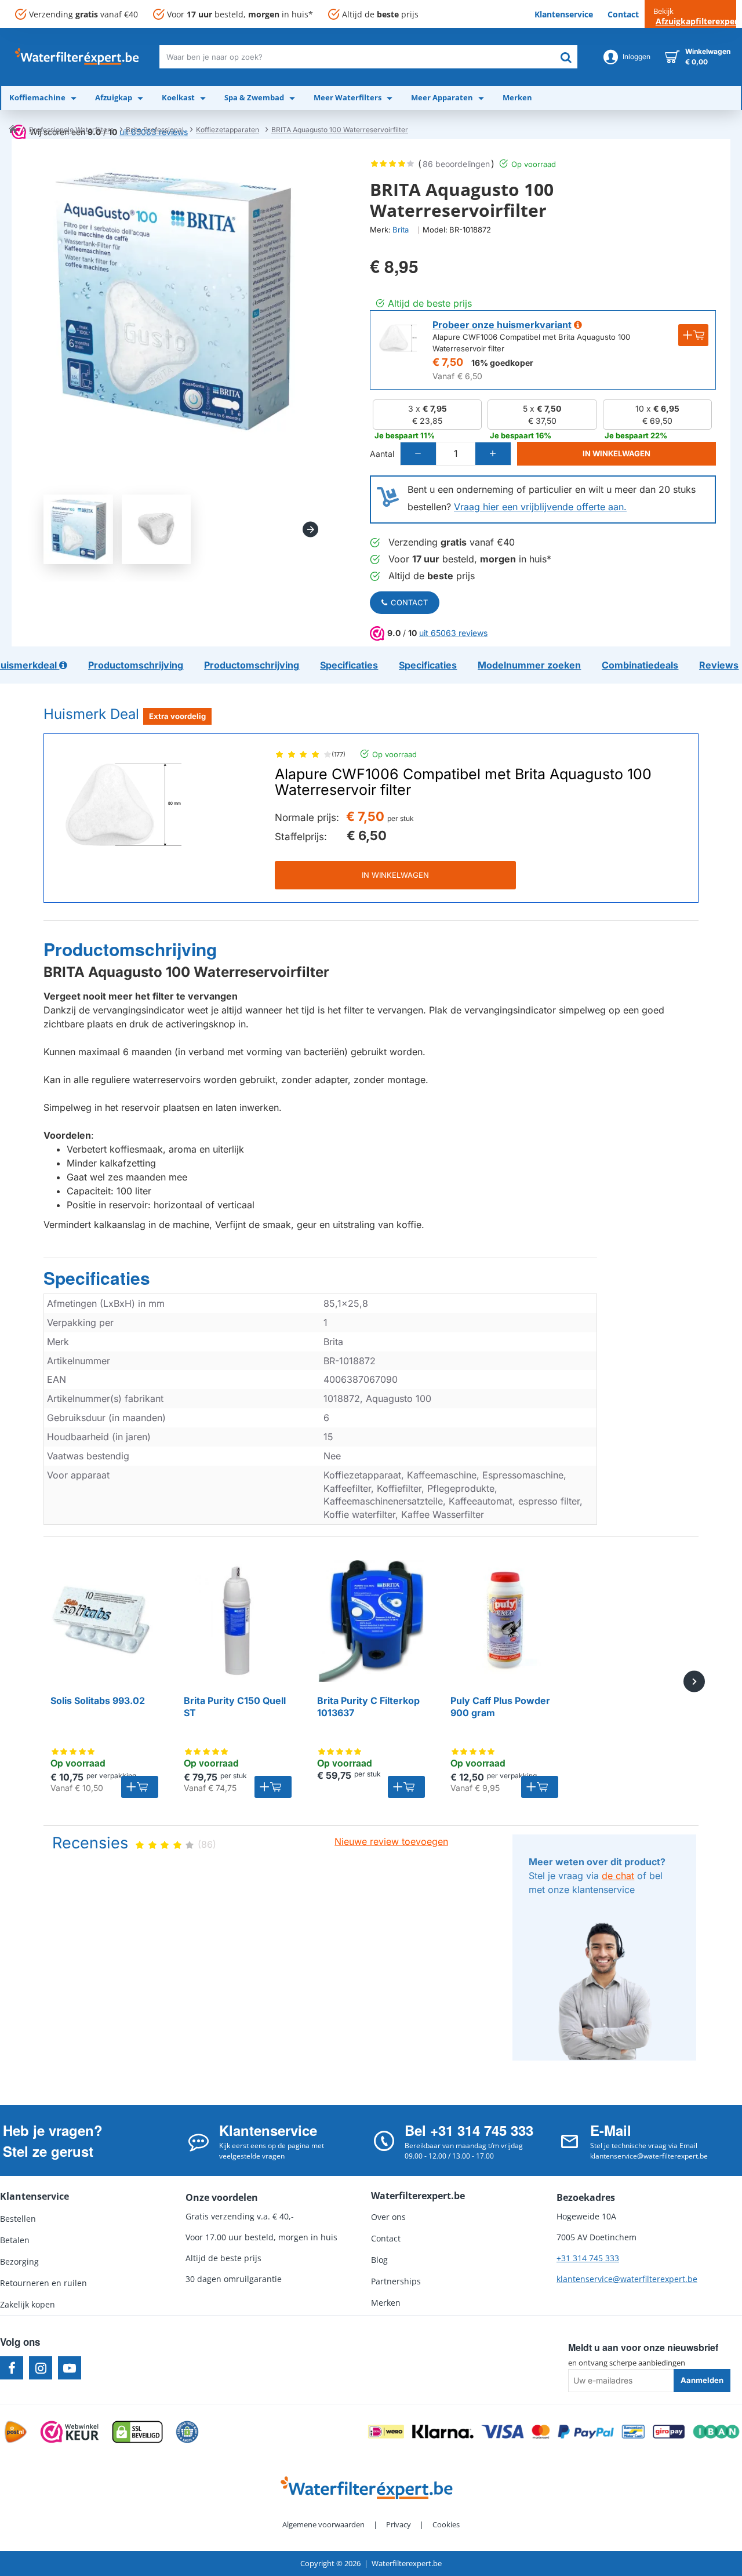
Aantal (382, 454)
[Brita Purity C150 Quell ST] (238, 1621)
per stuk (401, 818)
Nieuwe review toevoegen (391, 1841)
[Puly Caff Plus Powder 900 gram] (504, 1621)
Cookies (446, 2524)
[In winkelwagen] (140, 1787)
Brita (401, 230)
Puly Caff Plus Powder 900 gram (500, 1707)
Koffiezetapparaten (228, 130)
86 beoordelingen (456, 164)
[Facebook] (12, 2368)
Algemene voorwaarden (323, 2524)
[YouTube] (70, 2368)
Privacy (399, 2524)
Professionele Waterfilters (71, 130)
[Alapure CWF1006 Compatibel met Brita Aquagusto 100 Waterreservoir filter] (123, 805)
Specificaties (97, 1278)
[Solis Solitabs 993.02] (104, 1621)
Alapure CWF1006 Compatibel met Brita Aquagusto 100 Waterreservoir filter (463, 782)
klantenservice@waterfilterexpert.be (627, 2279)
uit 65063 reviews (453, 633)
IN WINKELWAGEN (395, 875)
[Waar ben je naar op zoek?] (566, 57)
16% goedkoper (502, 363)
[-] (419, 454)
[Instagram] (41, 2368)
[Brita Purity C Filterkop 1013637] (371, 1621)
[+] (493, 454)
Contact (409, 602)
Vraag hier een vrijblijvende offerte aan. (540, 507)
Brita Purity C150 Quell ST (235, 1707)
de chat (618, 1876)
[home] (13, 129)
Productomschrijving (130, 950)
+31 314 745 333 (588, 2258)
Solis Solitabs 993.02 (98, 1701)
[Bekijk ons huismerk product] (398, 338)
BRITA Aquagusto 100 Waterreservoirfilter (340, 130)
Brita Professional (155, 130)
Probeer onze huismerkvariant (502, 325)
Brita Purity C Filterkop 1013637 (368, 1707)
